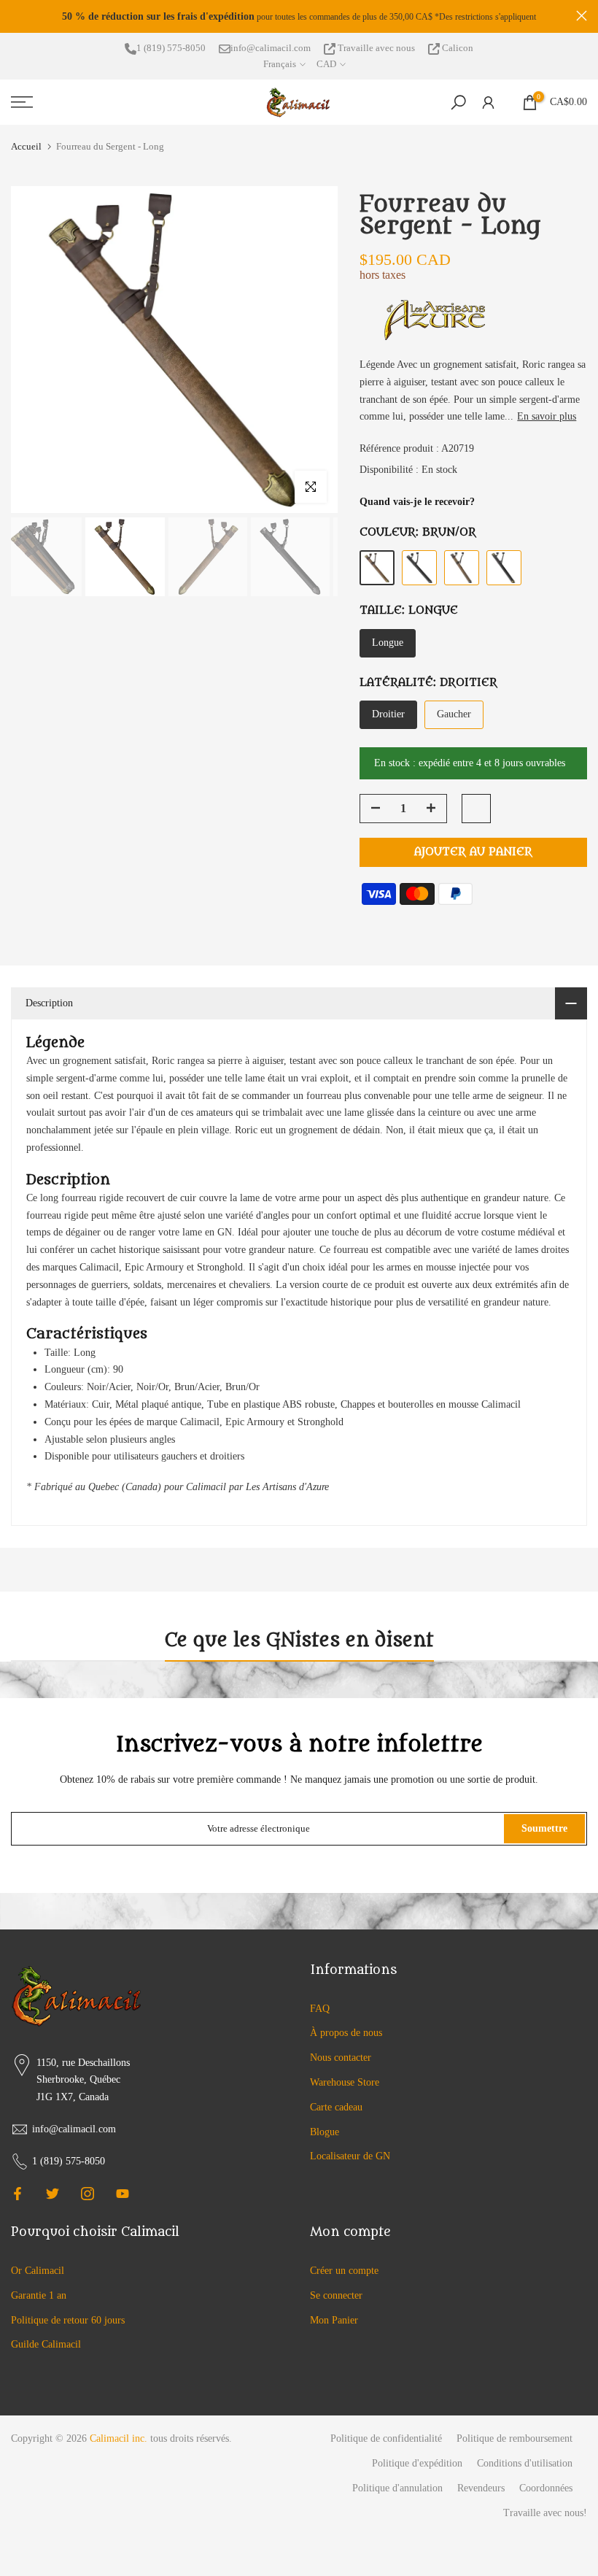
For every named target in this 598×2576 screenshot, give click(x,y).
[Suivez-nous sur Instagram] (88, 2194)
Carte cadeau (336, 2107)
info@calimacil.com (271, 48)
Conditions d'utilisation (525, 2463)
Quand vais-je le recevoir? (417, 502)
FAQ (320, 2009)
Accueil (26, 146)
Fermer (16, 16)
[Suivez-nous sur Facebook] (18, 2194)
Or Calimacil (38, 2271)
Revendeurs (481, 2488)
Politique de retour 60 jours (68, 2320)
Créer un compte (344, 2271)
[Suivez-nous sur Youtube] (123, 2194)
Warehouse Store (345, 2082)
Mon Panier (334, 2320)
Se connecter (336, 2295)
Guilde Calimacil (46, 2344)
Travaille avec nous (376, 48)
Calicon (457, 48)
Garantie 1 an (39, 2295)
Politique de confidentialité (386, 2438)
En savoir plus (547, 416)
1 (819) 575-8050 (171, 48)
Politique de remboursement (514, 2438)
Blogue (325, 2132)
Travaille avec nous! (545, 2513)
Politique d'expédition (417, 2463)
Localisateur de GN (350, 2156)
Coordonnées (546, 2488)
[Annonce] (299, 17)
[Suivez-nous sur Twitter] (53, 2194)
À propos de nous (346, 2033)
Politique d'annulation (397, 2488)
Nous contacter (341, 2058)
